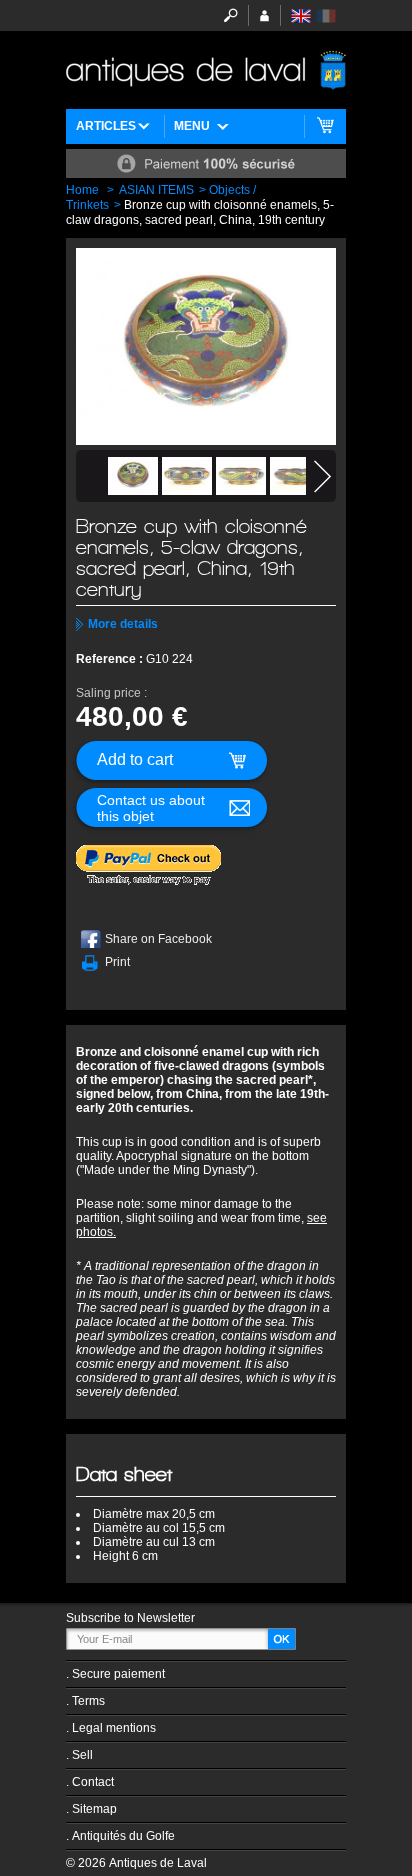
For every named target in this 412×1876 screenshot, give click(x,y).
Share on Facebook (158, 939)
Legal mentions (114, 1728)
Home (82, 190)
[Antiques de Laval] (206, 70)
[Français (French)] (326, 16)
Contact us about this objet (151, 808)
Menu (192, 126)
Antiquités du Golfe (123, 1836)
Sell (82, 1755)
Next (322, 476)
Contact (93, 1782)
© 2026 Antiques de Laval (136, 1863)
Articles (106, 126)
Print (117, 962)
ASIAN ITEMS (156, 190)
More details (123, 624)
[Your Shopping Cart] (325, 126)
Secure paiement (118, 1674)
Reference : (111, 659)
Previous (89, 476)
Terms (88, 1701)
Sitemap (94, 1809)
